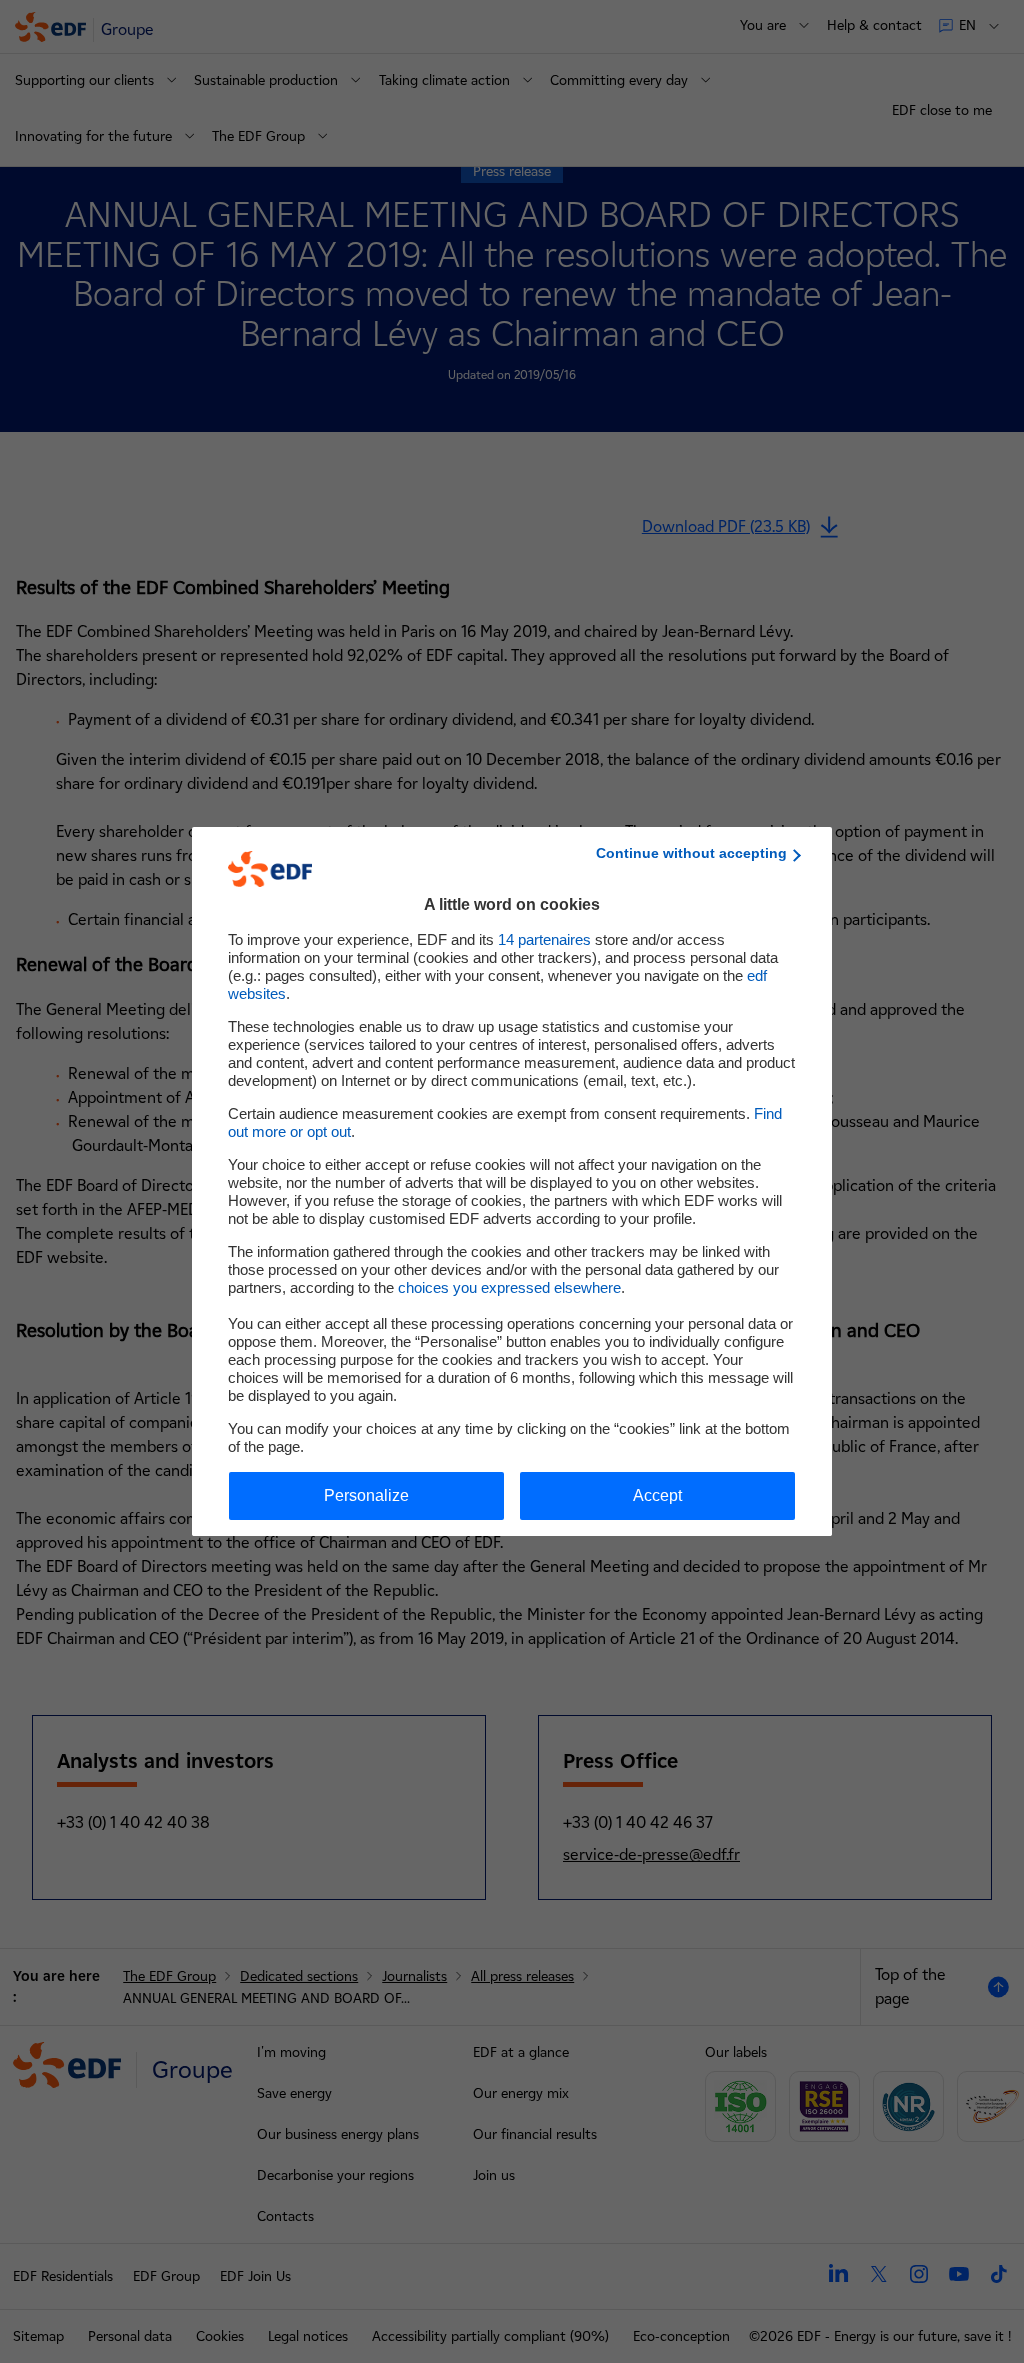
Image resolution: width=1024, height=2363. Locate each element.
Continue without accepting (691, 853)
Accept (657, 1495)
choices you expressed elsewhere (509, 1287)
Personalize (366, 1495)
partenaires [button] (544, 939)
